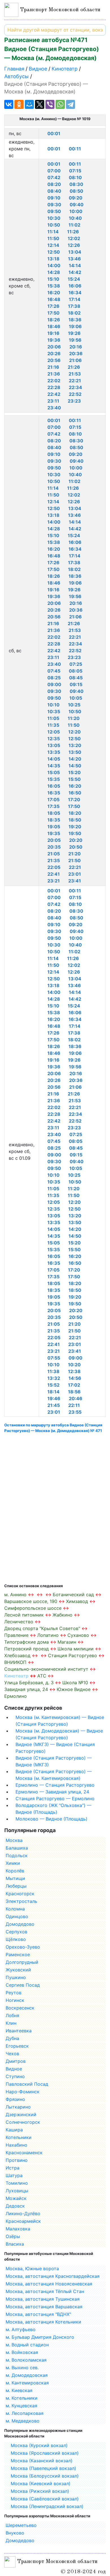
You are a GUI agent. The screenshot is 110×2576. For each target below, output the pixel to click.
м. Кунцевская (21, 2406)
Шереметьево (21, 2525)
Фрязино (15, 2099)
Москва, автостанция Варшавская (44, 2307)
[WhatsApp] (60, 104)
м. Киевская (19, 2390)
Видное (14, 2069)
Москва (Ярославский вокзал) (45, 2453)
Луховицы (17, 2191)
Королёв (15, 1871)
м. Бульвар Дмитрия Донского (40, 2337)
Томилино (17, 2183)
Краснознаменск (24, 2153)
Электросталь (21, 1901)
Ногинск (15, 2000)
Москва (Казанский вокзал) (42, 2461)
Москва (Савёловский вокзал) (45, 2499)
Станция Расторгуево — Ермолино (55, 1798)
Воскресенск (20, 2008)
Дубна (12, 2038)
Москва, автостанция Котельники (43, 2322)
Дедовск (15, 2206)
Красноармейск (23, 2221)
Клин (11, 2023)
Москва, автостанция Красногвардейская (53, 2276)
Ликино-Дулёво (23, 2213)
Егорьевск (17, 2046)
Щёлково (16, 1939)
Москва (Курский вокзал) (39, 2445)
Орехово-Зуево (23, 1947)
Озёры (13, 2236)
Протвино (17, 2160)
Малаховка (18, 2229)
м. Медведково (23, 2421)
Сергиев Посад (23, 1985)
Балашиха (17, 1848)
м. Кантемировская (27, 2383)
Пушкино (16, 1977)
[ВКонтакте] (9, 104)
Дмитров (16, 2061)
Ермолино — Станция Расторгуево (55, 1785)
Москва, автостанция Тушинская (43, 2299)
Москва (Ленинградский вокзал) (47, 2506)
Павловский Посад (27, 2084)
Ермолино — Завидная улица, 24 (52, 1792)
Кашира (14, 2130)
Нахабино (16, 2145)
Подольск (17, 1855)
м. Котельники (22, 2398)
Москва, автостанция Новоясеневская (49, 2284)
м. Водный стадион (27, 2345)
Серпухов (16, 1932)
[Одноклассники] (19, 104)
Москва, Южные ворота (32, 2268)
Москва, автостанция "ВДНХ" (38, 2314)
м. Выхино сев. (22, 2368)
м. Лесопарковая (25, 2413)
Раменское (18, 1954)
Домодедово (20, 1924)
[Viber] (50, 104)
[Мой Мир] (29, 104)
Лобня (12, 2015)
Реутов (14, 1993)
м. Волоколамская (26, 2360)
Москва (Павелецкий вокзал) (43, 2468)
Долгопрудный (22, 1962)
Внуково (15, 2533)
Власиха (15, 2244)
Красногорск (20, 1894)
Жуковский (18, 1970)
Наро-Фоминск (23, 2092)
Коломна (15, 1909)
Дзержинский (21, 2114)
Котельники (19, 2137)
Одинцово (17, 1916)
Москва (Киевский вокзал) (41, 2483)
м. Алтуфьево (21, 2329)
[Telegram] (71, 104)
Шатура (14, 2175)
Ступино (15, 2076)
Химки (13, 1863)
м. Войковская (22, 2352)
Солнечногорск (23, 2122)
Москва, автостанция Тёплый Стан (45, 2291)
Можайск (16, 2198)
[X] (39, 104)
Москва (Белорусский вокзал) (45, 2476)
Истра (13, 2168)
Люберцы (16, 1886)
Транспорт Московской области (59, 10)
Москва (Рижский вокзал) (40, 2491)
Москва (14, 1840)
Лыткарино (18, 2107)
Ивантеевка (19, 2031)
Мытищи (15, 1878)
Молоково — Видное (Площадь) (51, 1819)
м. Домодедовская (27, 2375)
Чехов (12, 2054)
